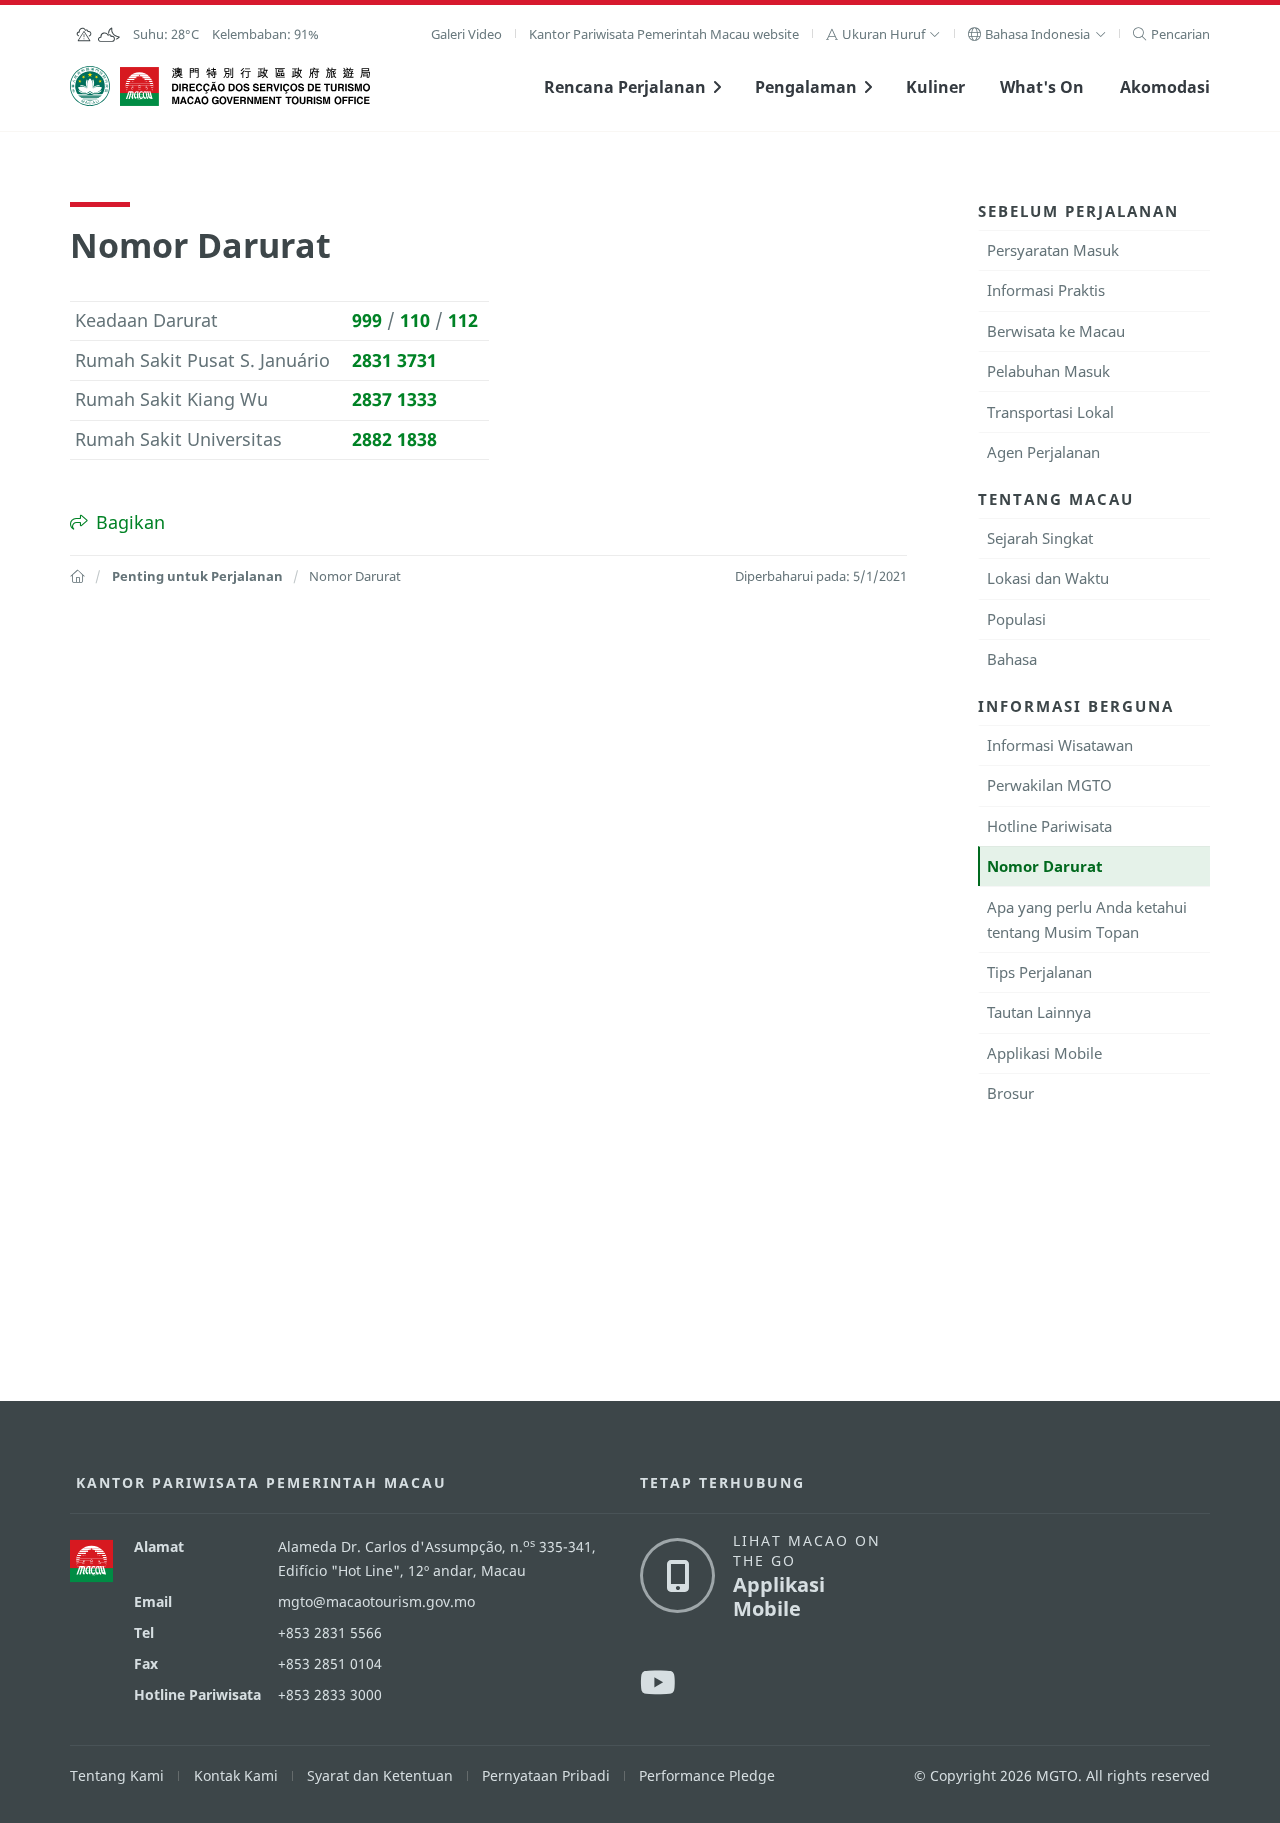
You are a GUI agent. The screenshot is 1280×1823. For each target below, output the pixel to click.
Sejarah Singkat (1040, 538)
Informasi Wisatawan (1060, 745)
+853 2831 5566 (330, 1632)
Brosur (1010, 1093)
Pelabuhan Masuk (1048, 371)
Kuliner (935, 87)
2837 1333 (394, 399)
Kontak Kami (236, 1775)
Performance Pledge (707, 1775)
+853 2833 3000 (330, 1694)
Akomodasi (1165, 87)
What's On (1042, 87)
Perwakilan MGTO (1049, 785)
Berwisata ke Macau (1056, 331)
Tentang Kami (117, 1775)
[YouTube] (658, 1682)
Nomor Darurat (1045, 866)
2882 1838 (394, 439)
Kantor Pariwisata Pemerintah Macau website (664, 34)
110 (415, 320)
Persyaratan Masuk (1053, 250)
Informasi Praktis (1046, 290)
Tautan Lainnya (1039, 1012)
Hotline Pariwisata (1049, 826)
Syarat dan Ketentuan (380, 1775)
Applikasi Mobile (1044, 1053)
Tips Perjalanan (1039, 972)
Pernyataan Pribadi (546, 1775)
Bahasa (1012, 659)
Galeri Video (466, 34)
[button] (883, 34)
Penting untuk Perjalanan (197, 576)
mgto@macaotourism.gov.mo (376, 1601)
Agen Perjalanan (1043, 452)
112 (463, 320)
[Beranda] (77, 576)
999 (367, 320)
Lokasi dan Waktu (1048, 578)
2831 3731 (394, 360)
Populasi (1016, 619)
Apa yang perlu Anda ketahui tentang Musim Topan (1087, 919)
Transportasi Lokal (1050, 412)
